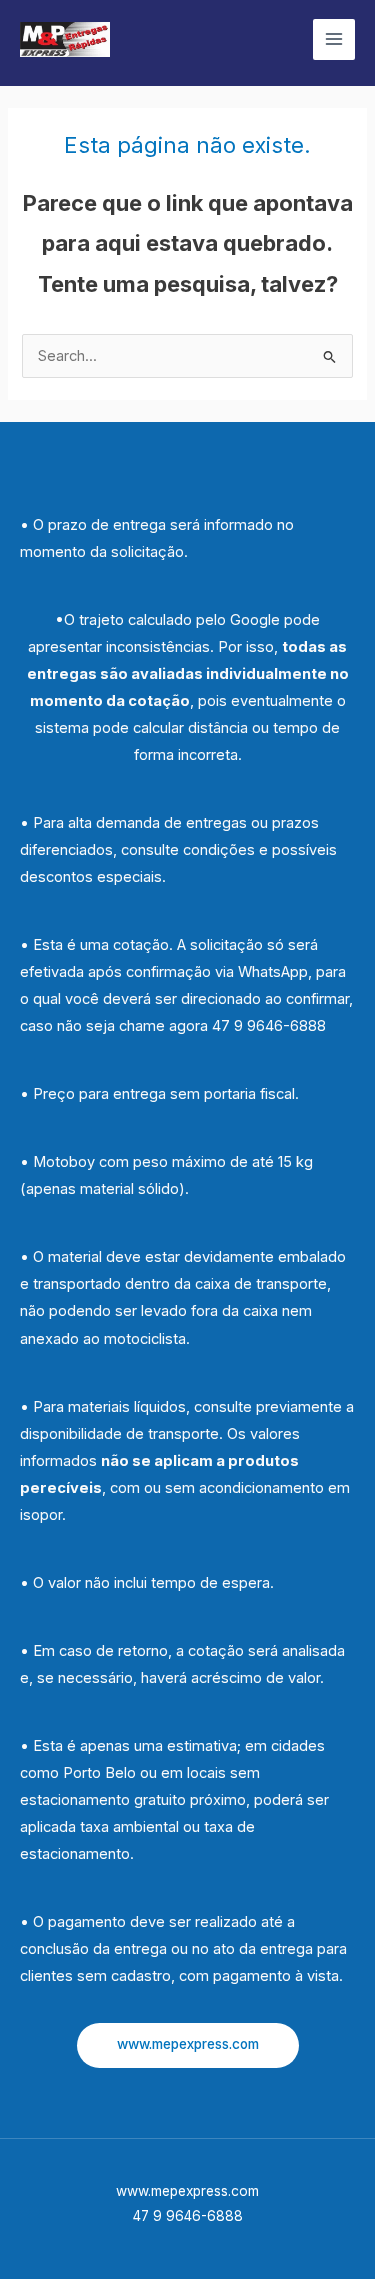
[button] (188, 2045)
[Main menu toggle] (334, 40)
